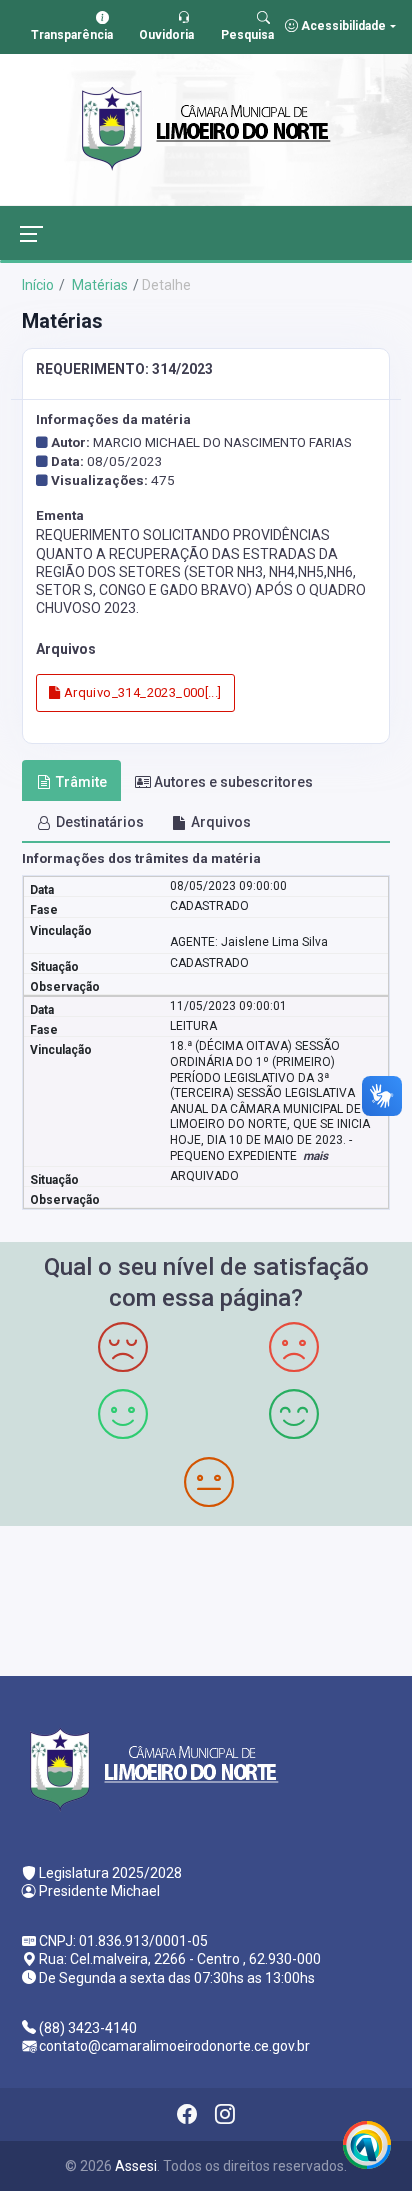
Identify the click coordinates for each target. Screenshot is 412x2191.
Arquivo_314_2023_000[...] (140, 692)
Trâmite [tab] (81, 782)
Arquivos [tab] (221, 822)
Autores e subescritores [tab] (233, 782)
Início (38, 285)
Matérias (98, 285)
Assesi (136, 2166)
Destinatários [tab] (100, 822)
